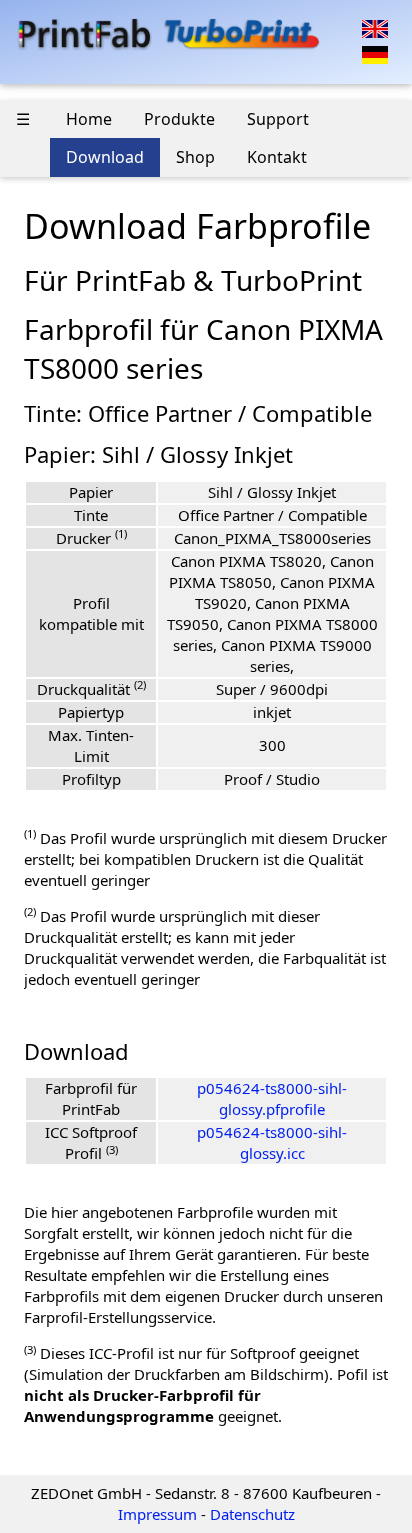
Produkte (179, 119)
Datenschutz (252, 1514)
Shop (195, 157)
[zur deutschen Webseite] (375, 53)
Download (105, 157)
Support (278, 119)
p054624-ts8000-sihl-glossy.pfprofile (272, 1098)
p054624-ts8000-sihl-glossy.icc (272, 1142)
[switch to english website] (375, 27)
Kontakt (277, 157)
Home (89, 119)
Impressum (157, 1514)
